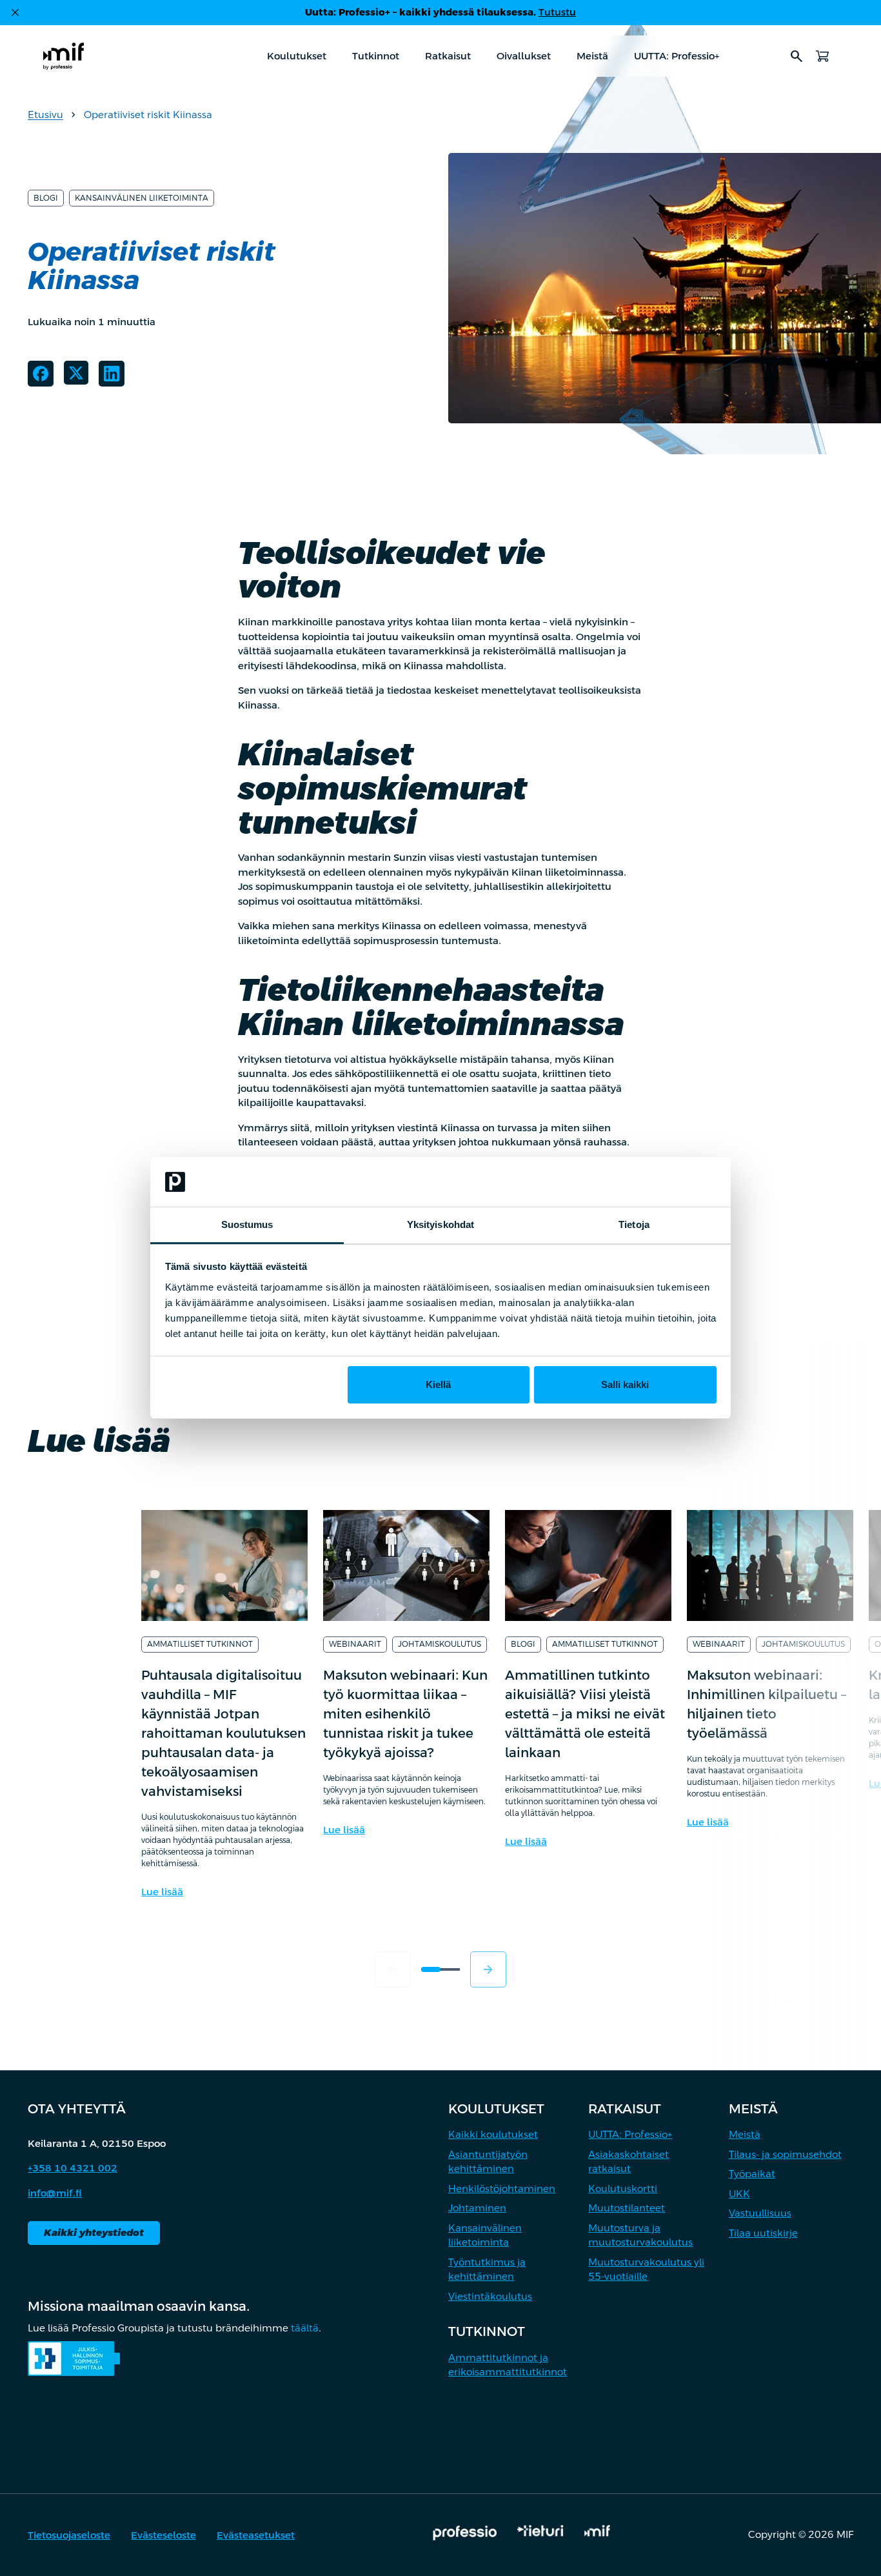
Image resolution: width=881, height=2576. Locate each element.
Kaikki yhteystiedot (94, 2232)
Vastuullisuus (760, 2213)
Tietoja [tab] (634, 1224)
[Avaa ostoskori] (822, 56)
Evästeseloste (163, 2535)
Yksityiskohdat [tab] (440, 1224)
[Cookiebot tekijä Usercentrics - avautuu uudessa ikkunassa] (660, 1182)
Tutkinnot (376, 56)
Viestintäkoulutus (490, 2296)
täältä (305, 2328)
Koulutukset (297, 56)
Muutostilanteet (627, 2208)
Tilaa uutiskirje (763, 2233)
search (797, 56)
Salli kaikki (625, 1384)
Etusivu (45, 115)
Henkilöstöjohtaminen (502, 2189)
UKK (739, 2194)
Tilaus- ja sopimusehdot (785, 2154)
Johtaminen (477, 2208)
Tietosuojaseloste (69, 2535)
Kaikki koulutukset (493, 2134)
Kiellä (438, 1384)
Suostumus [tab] (247, 1224)
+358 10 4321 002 (73, 2168)
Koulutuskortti (623, 2189)
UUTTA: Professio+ (677, 56)
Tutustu (557, 12)
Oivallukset (524, 56)
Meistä (592, 56)
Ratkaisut (448, 56)
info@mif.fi (55, 2193)
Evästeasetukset (256, 2535)
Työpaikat (752, 2174)
